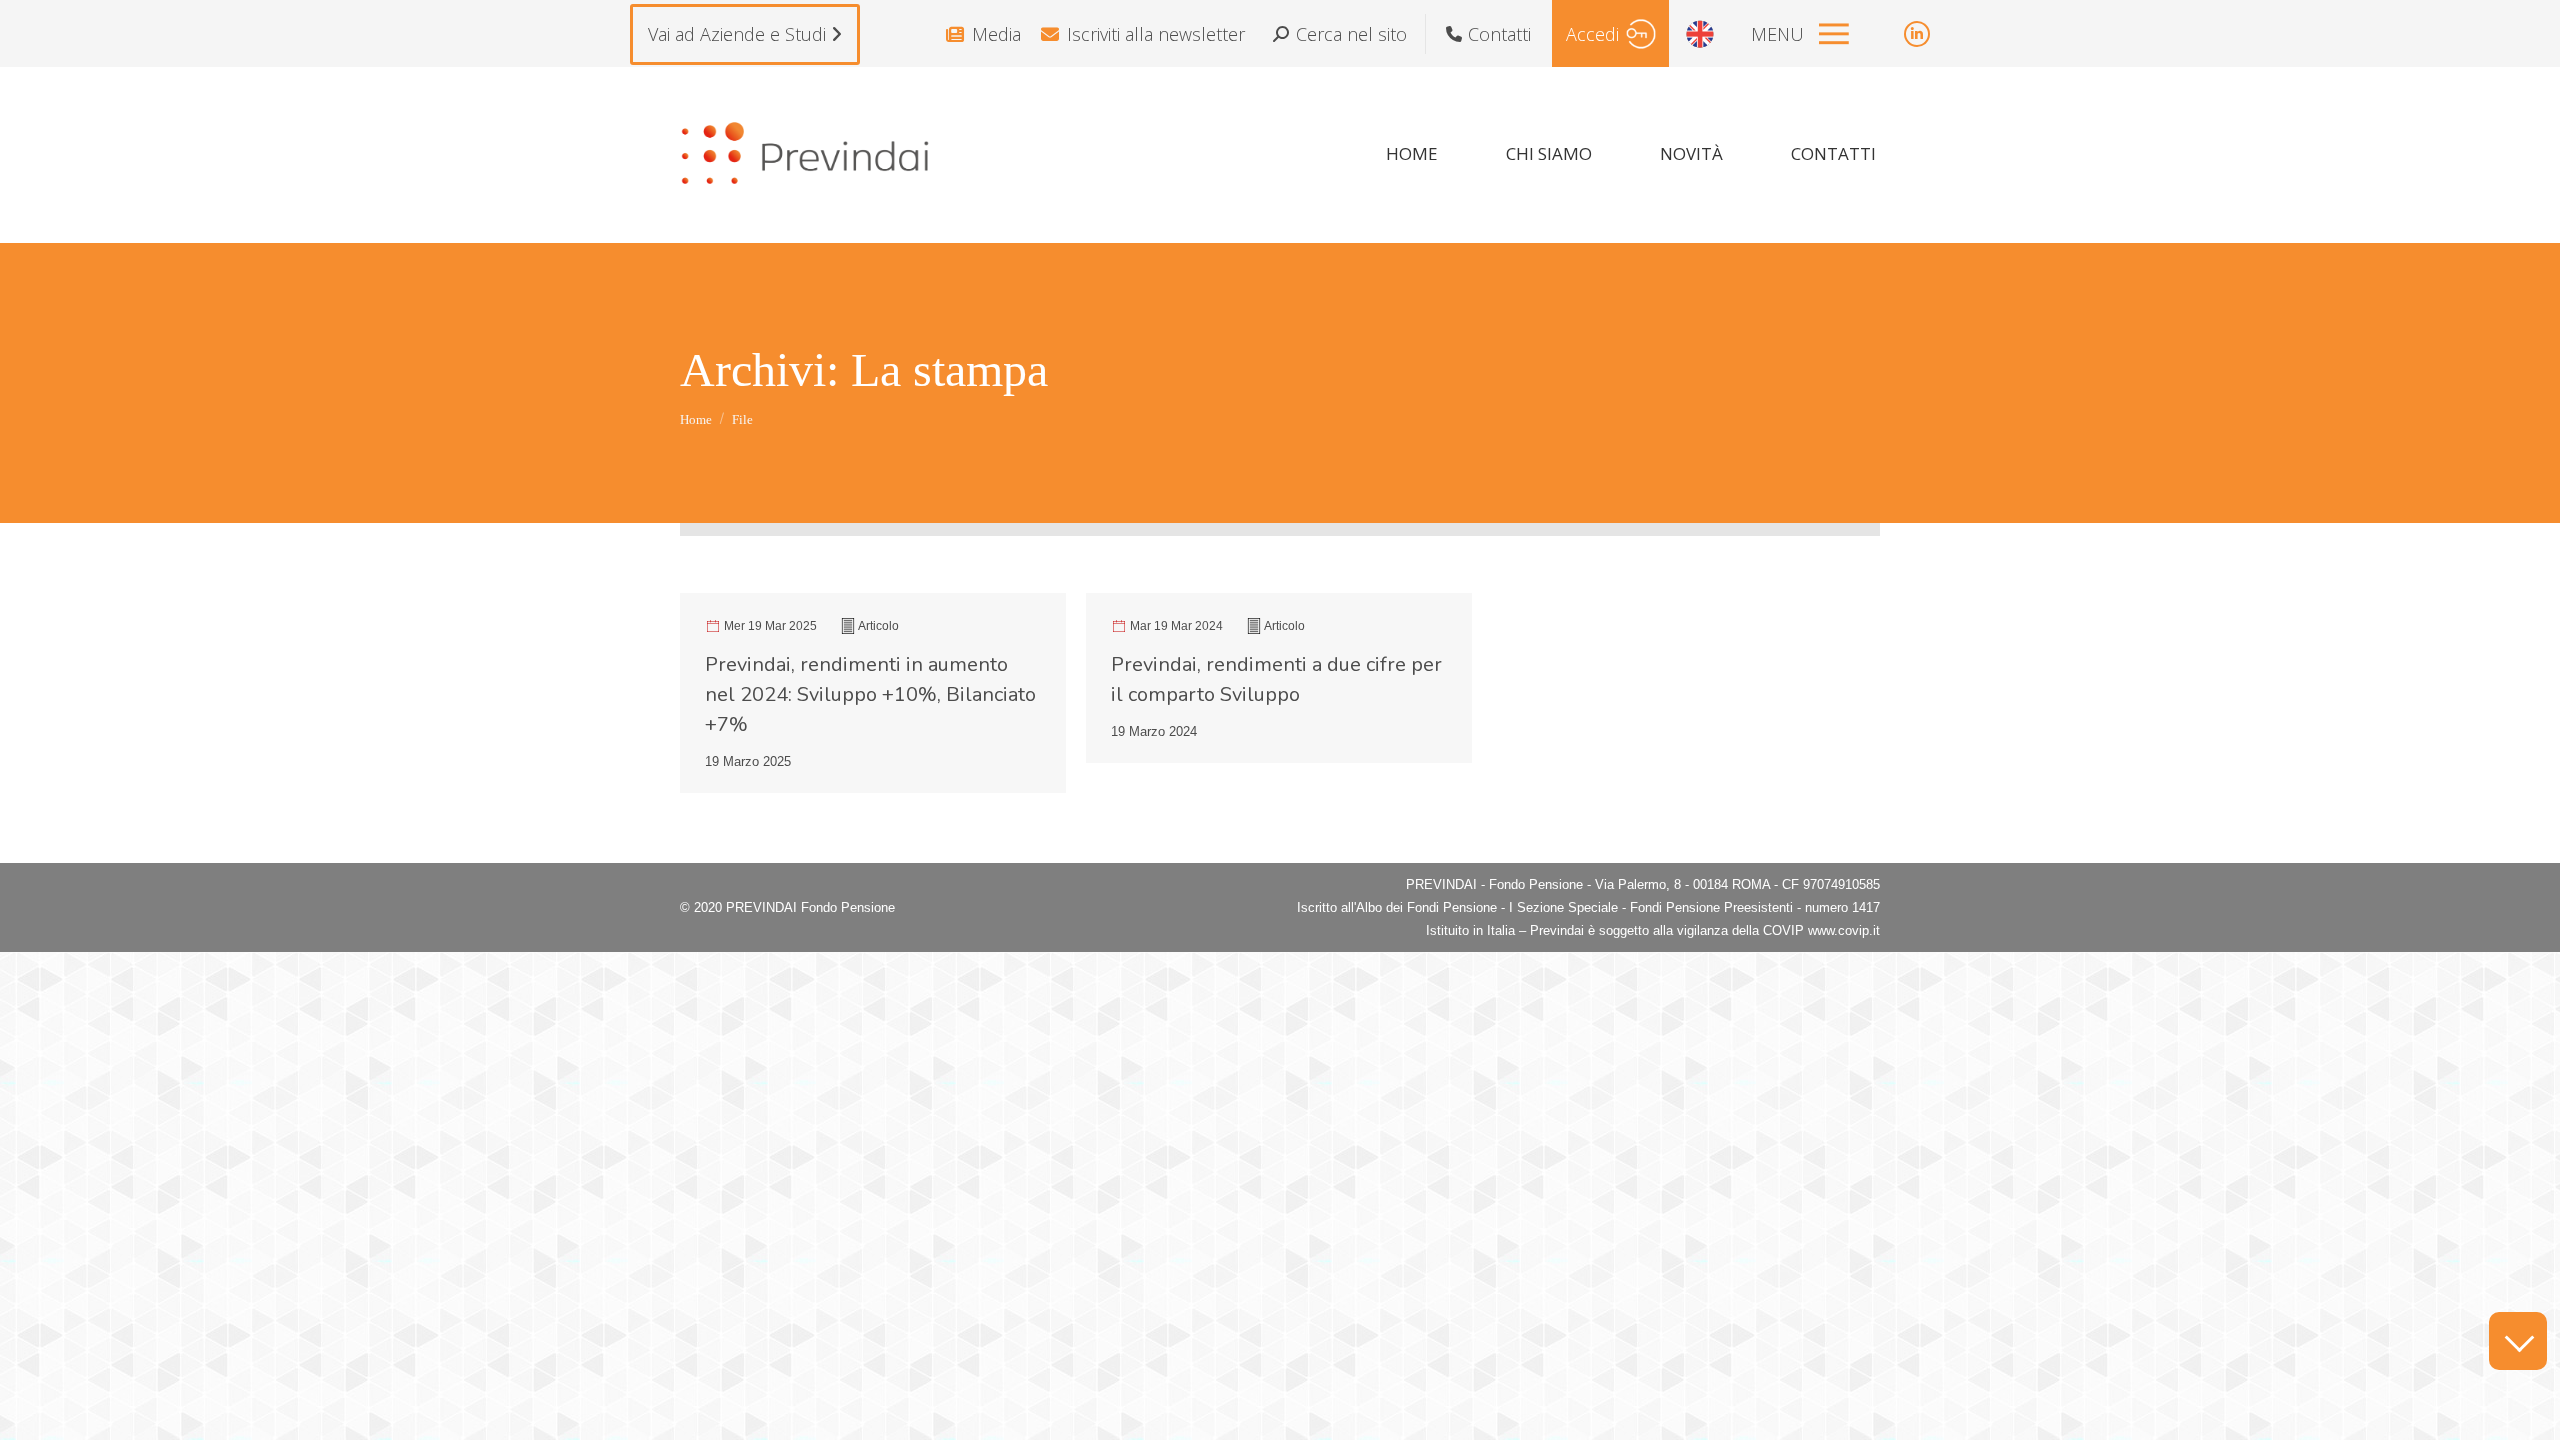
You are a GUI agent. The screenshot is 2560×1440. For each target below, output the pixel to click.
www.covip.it (1844, 930)
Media (996, 34)
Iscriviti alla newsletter (1156, 34)
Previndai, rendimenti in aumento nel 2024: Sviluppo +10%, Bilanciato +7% (870, 694)
